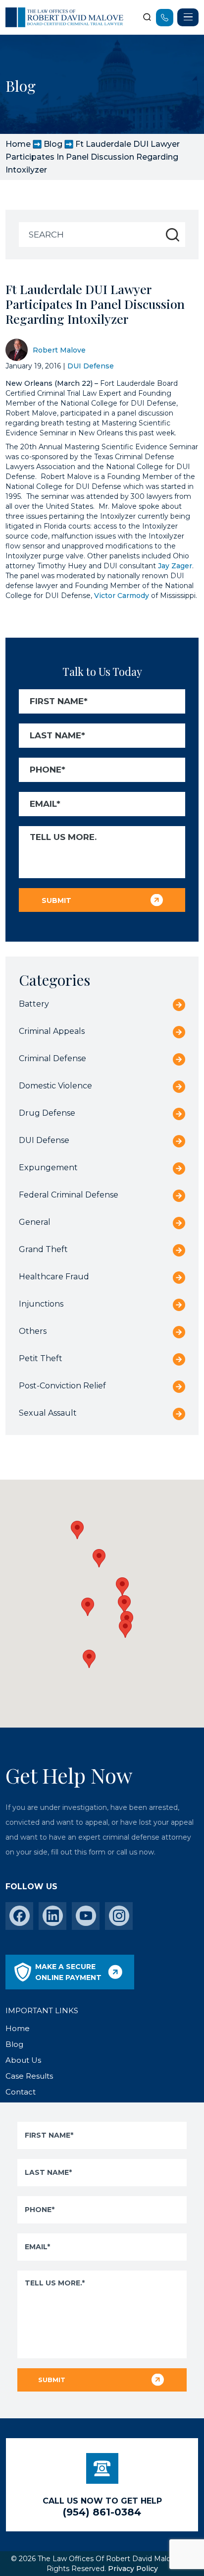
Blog (53, 144)
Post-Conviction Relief (62, 1386)
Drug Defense (47, 1113)
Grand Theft (43, 1249)
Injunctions (41, 1304)
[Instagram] (119, 1916)
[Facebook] (20, 1916)
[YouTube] (86, 1916)
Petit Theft (41, 1358)
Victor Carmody (122, 596)
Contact (21, 2092)
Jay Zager (175, 566)
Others (33, 1331)
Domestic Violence (55, 1086)
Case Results (29, 2076)
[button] (125, 1629)
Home (18, 144)
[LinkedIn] (53, 1916)
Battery (34, 1004)
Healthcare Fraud (54, 1277)
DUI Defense (91, 366)
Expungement (48, 1168)
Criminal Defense (52, 1058)
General (35, 1222)
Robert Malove (59, 350)
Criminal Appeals (52, 1031)
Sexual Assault (48, 1413)
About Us (23, 2060)
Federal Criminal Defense (69, 1195)
